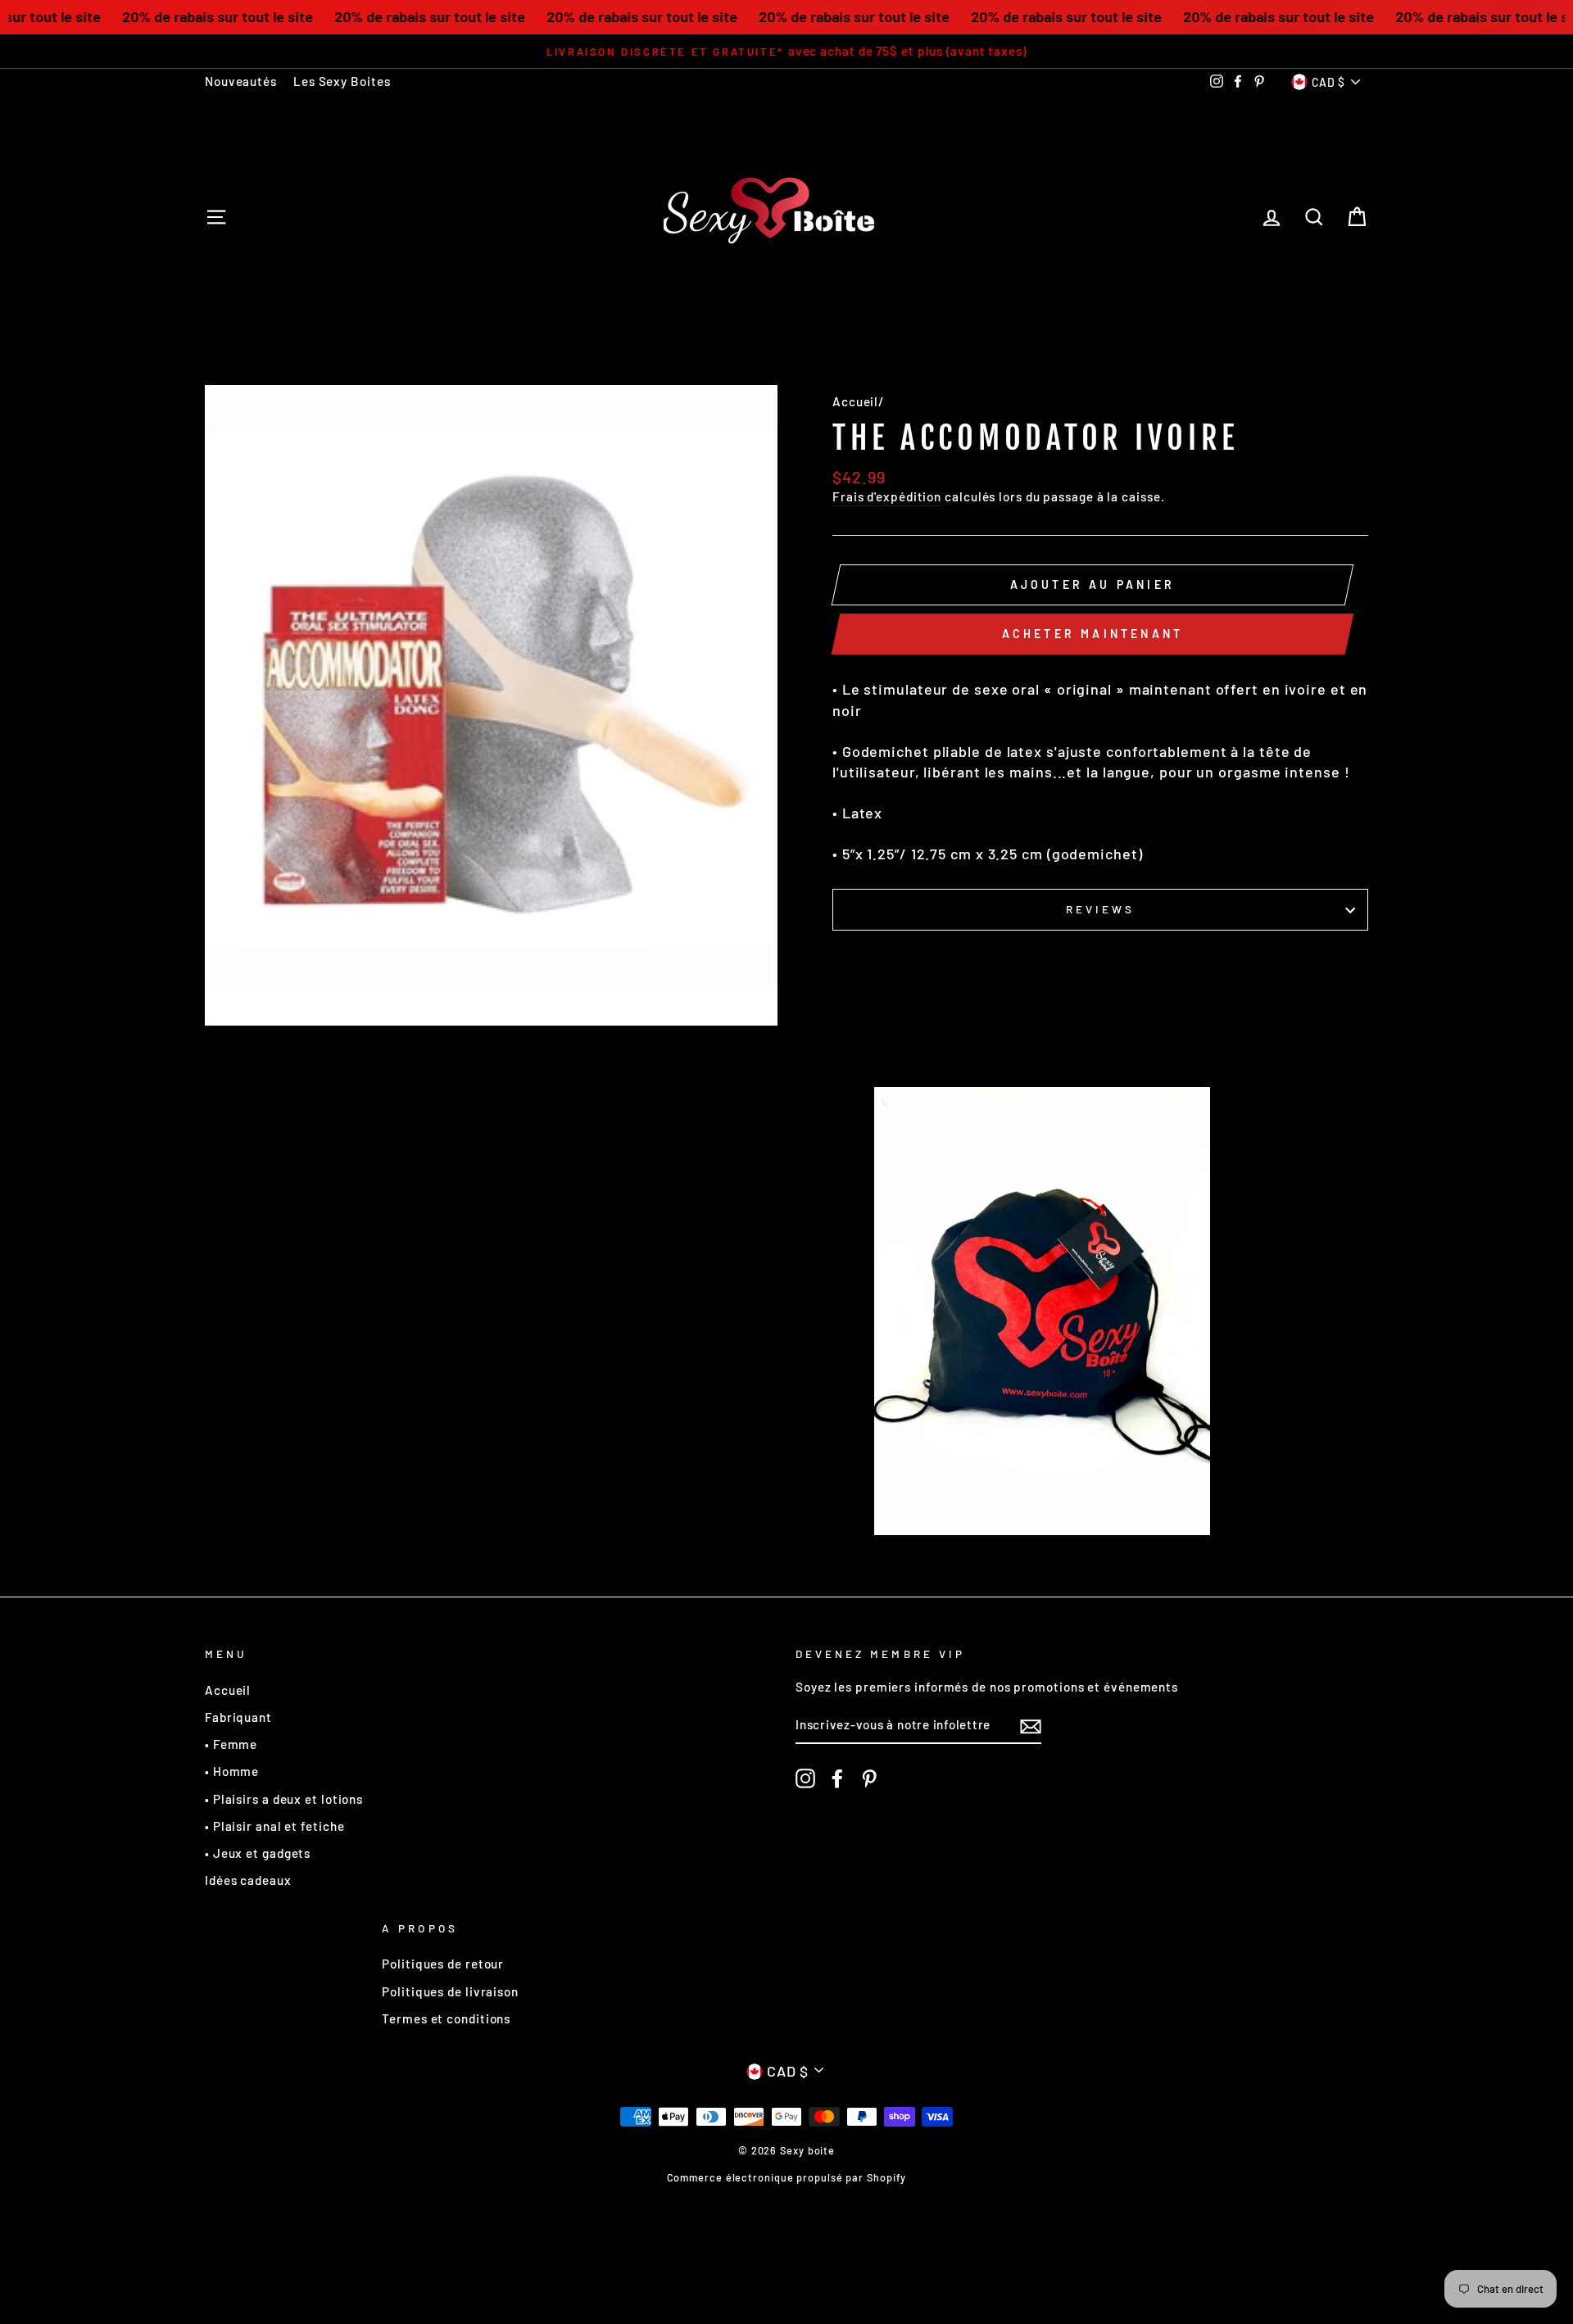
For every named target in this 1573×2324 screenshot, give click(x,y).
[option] (786, 51)
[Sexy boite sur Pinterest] (869, 1778)
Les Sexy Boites (342, 81)
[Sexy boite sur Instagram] (805, 1778)
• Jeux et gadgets (258, 1853)
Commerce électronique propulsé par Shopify (787, 2177)
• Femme (231, 1744)
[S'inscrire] (1031, 1726)
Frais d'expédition (887, 496)
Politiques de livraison (450, 1991)
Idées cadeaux (248, 1880)
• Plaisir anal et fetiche (275, 1826)
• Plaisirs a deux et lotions (284, 1799)
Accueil (855, 401)
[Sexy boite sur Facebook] (837, 1778)
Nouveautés (241, 81)
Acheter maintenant (1093, 634)
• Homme (232, 1771)
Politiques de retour (443, 1964)
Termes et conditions (446, 2018)
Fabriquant (238, 1717)
